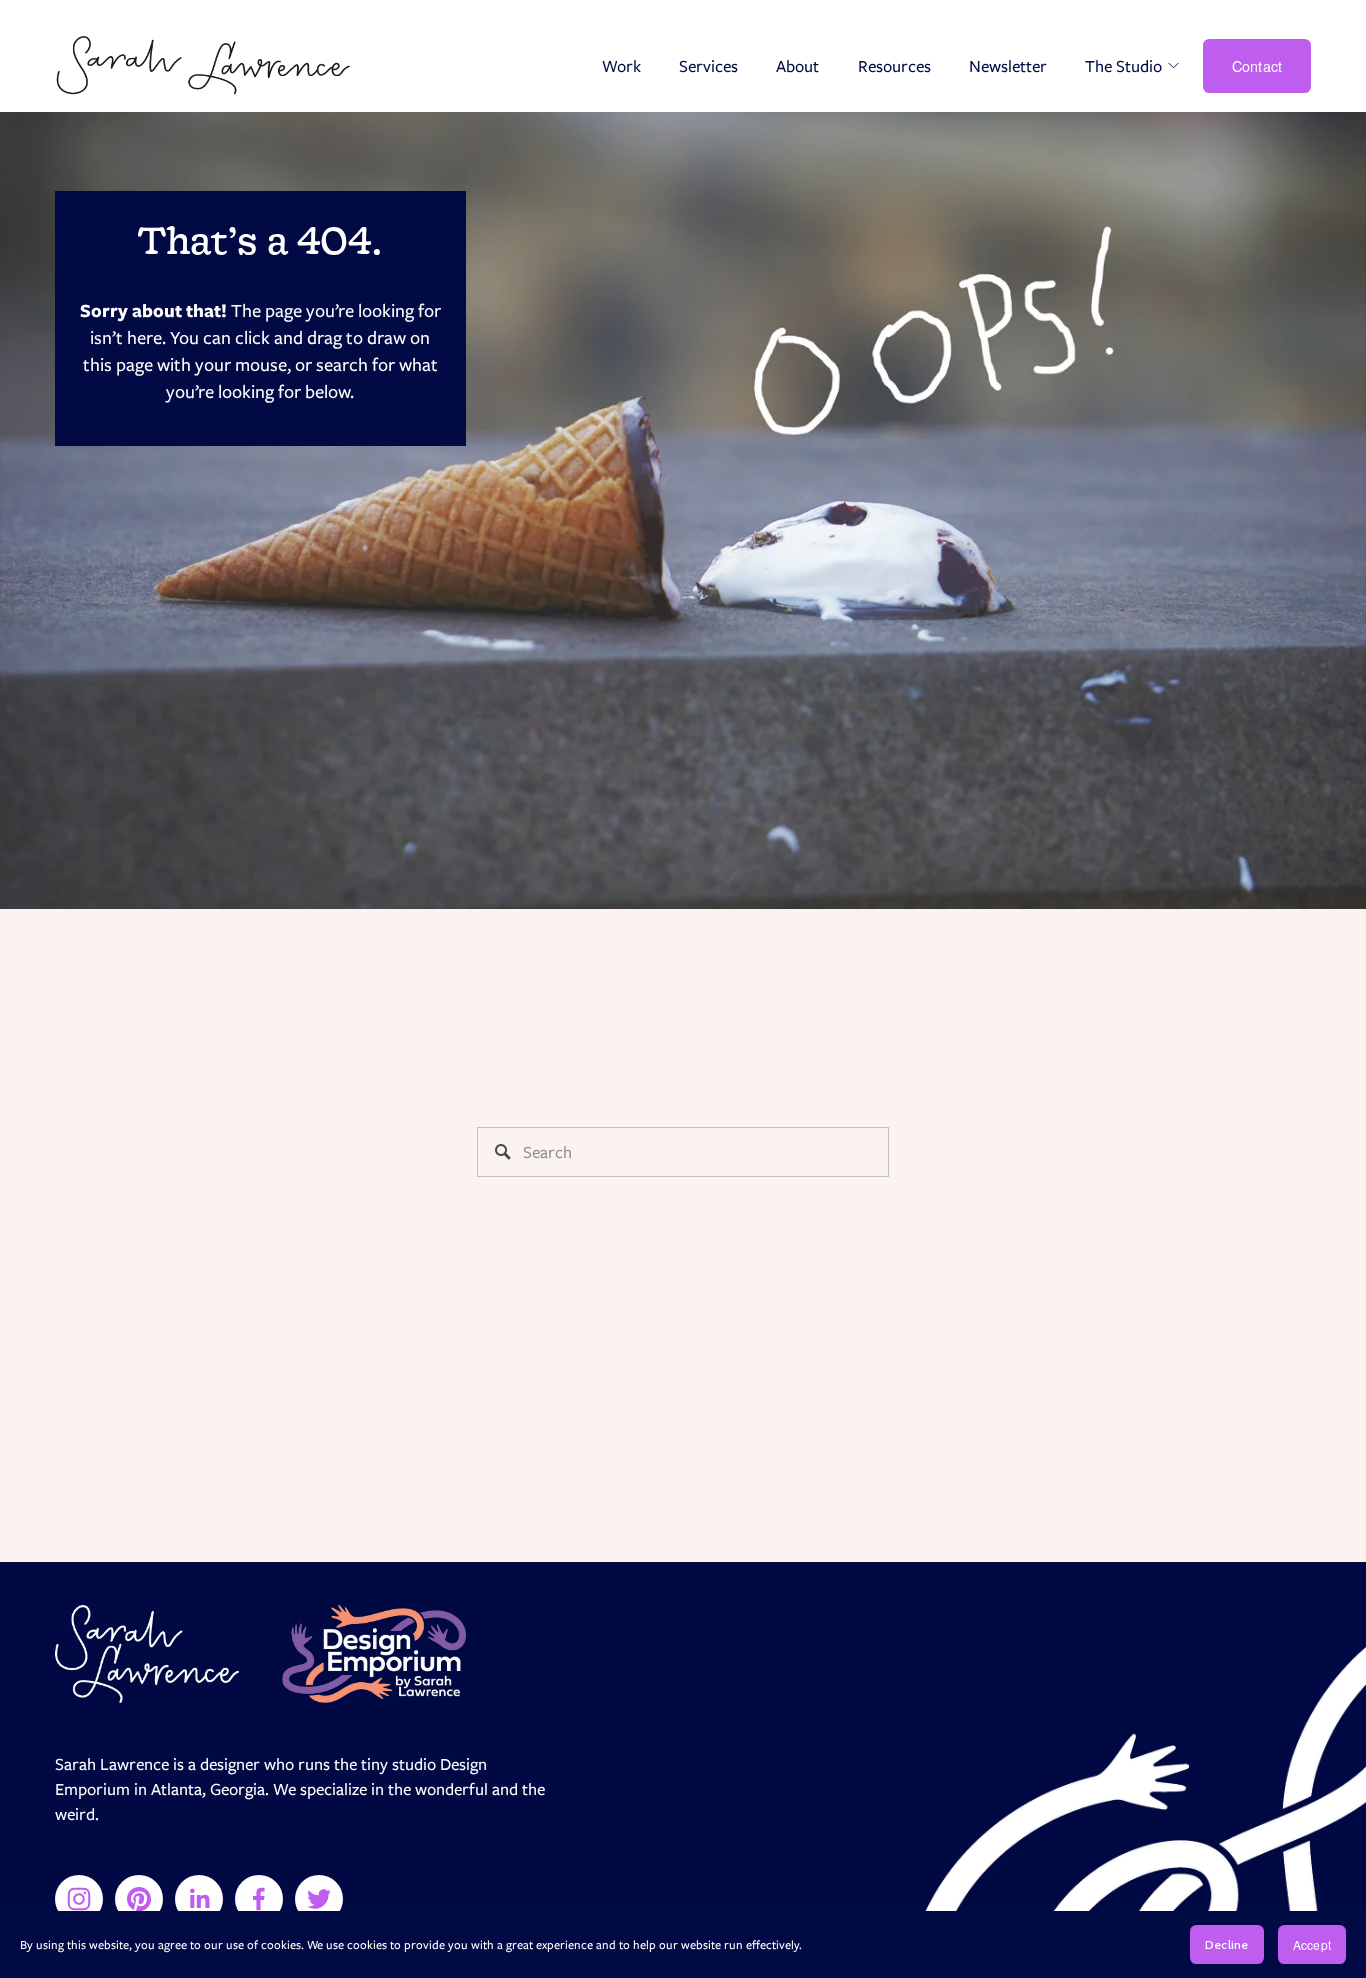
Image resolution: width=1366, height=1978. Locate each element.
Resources (894, 66)
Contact (1257, 66)
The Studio (1123, 66)
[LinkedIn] (199, 1899)
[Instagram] (79, 1899)
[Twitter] (319, 1899)
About (797, 66)
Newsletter (1008, 66)
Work (621, 66)
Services (708, 66)
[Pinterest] (139, 1899)
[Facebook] (259, 1899)
